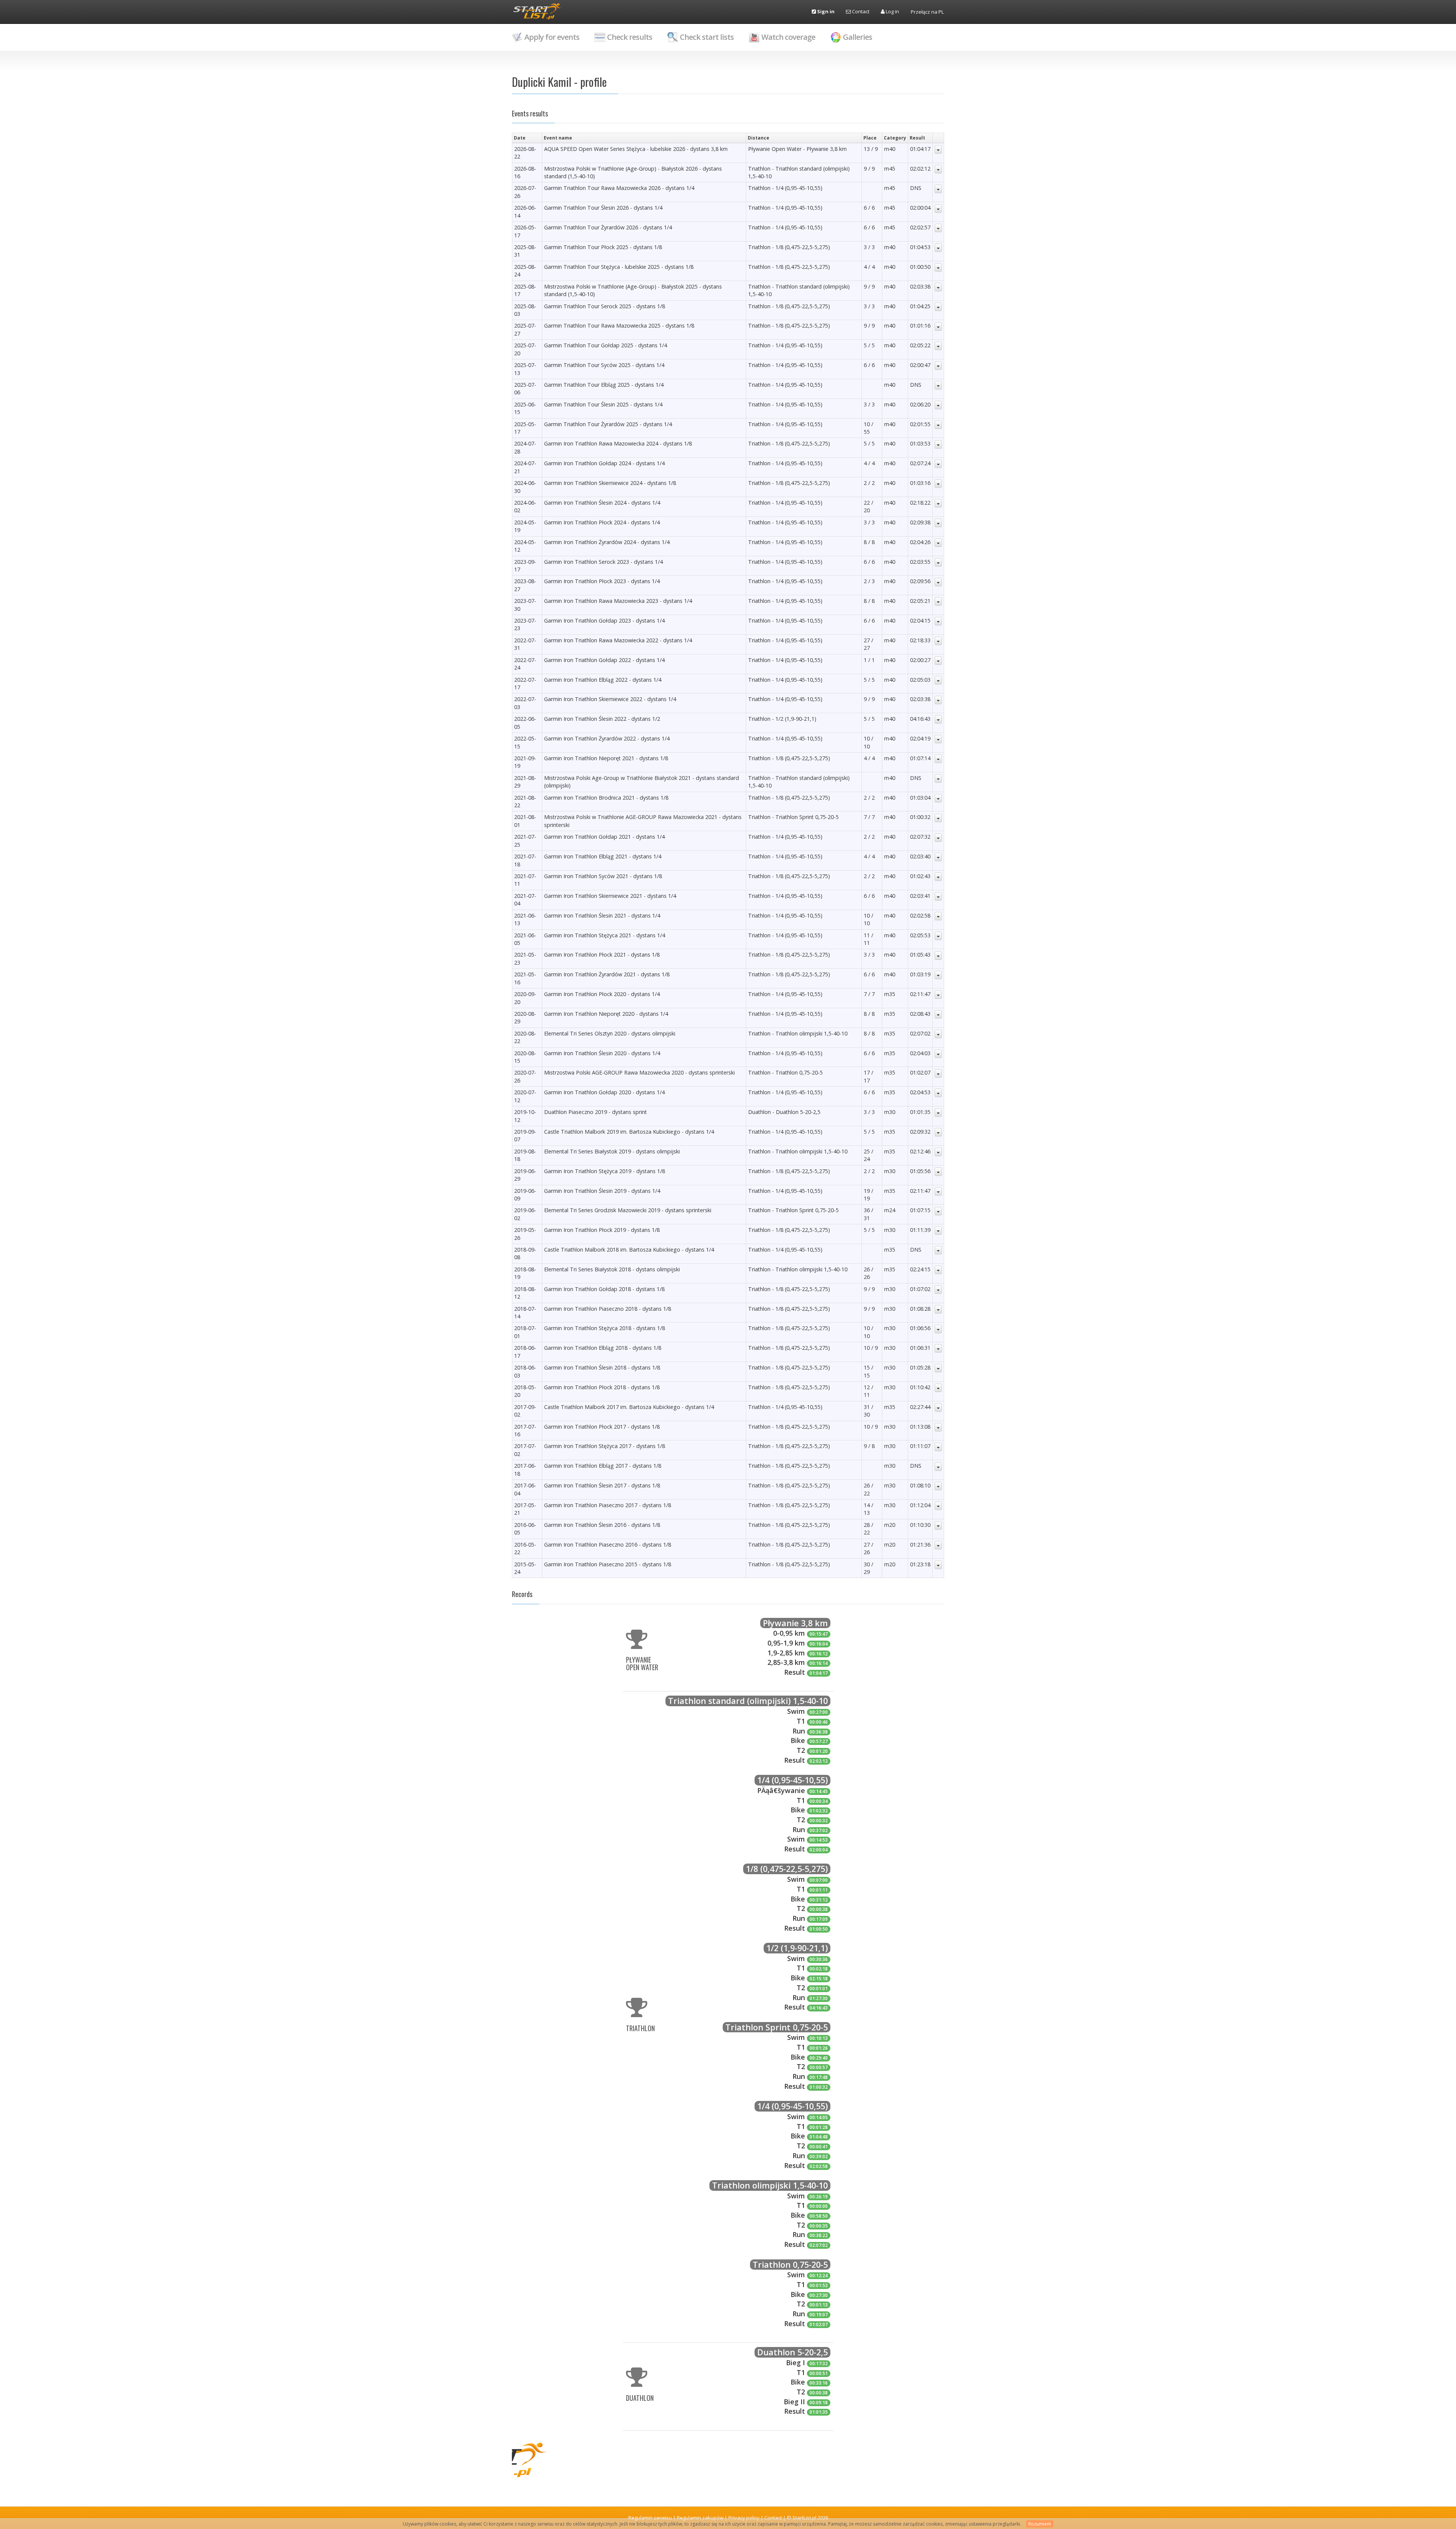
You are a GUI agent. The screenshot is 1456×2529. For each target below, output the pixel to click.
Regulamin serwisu (650, 2518)
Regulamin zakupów (700, 2518)
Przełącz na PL (927, 12)
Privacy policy (744, 2518)
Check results (630, 37)
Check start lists (707, 37)
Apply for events (552, 37)
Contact (860, 11)
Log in (892, 11)
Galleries (857, 37)
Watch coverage (788, 37)
